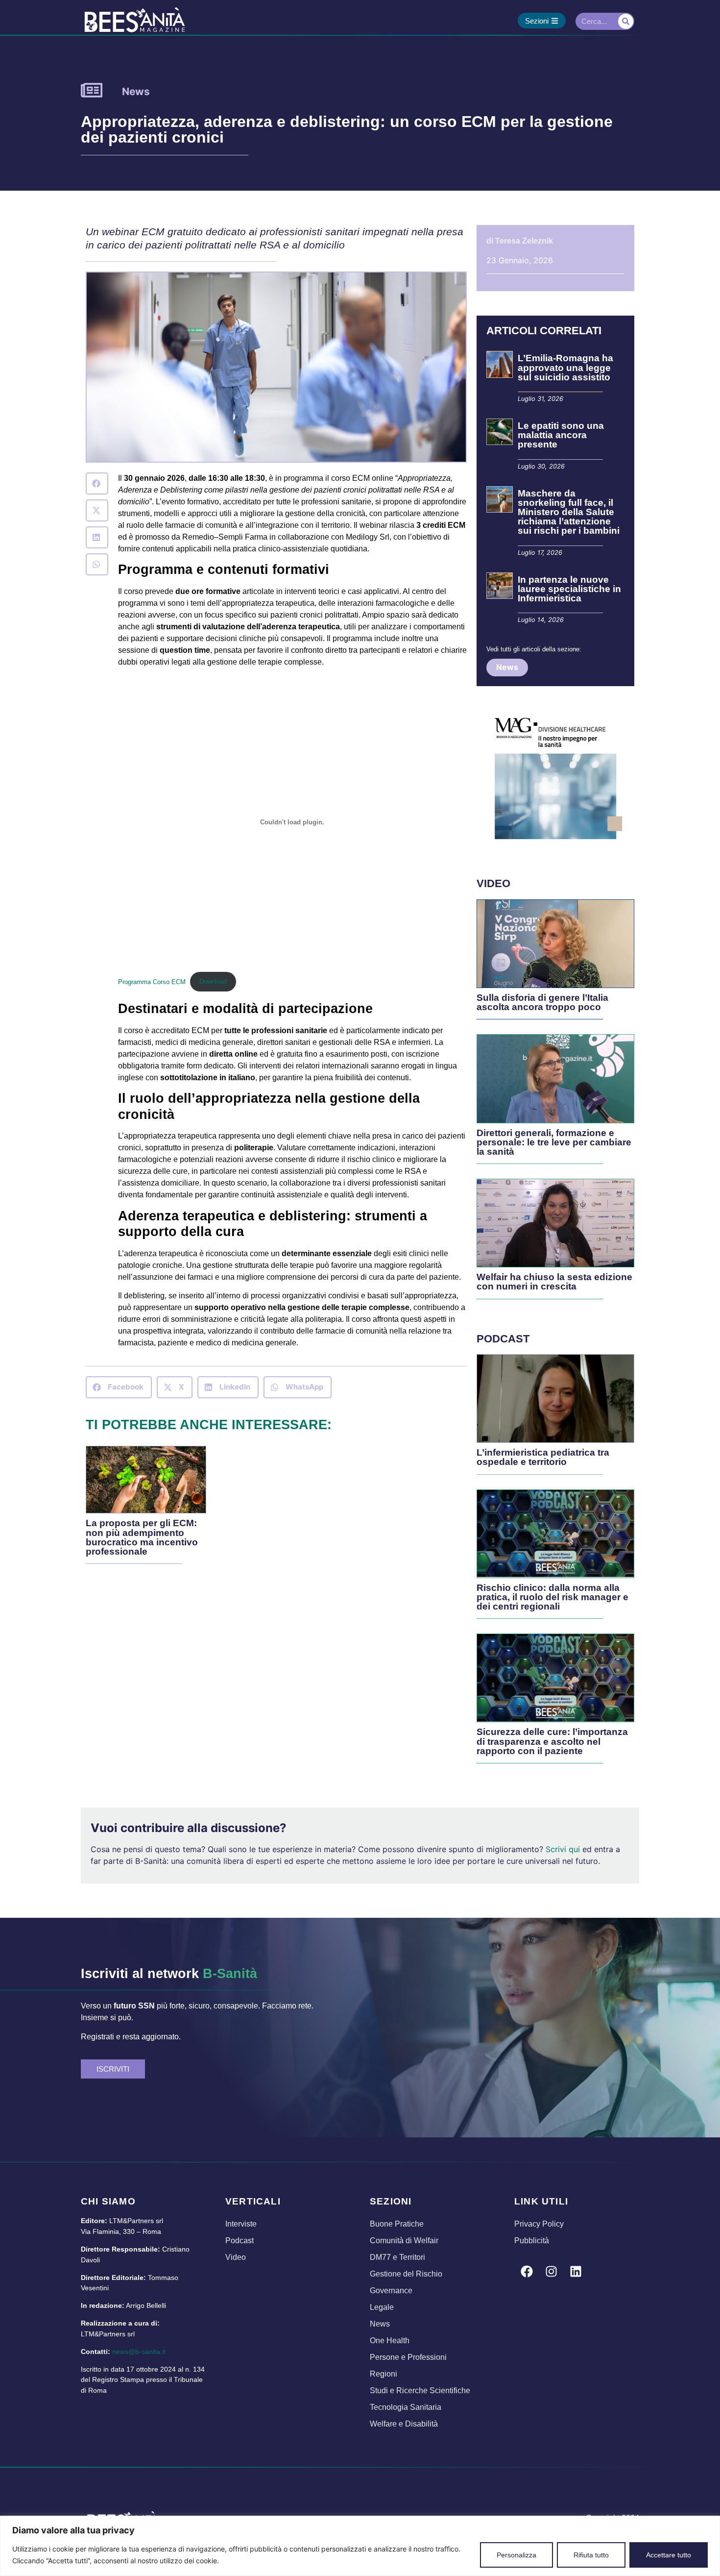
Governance (391, 2291)
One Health (390, 2341)
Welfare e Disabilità (404, 2424)
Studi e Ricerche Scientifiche (420, 2390)
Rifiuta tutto (591, 2555)
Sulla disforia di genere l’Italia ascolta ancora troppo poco (542, 1002)
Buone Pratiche (397, 2224)
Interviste (241, 2224)
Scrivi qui (563, 1849)
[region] (360, 2546)
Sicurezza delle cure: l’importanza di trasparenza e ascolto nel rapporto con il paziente (552, 1741)
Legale (382, 2307)
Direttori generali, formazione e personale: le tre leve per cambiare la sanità (554, 1142)
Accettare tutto (669, 2555)
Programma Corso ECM (152, 981)
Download (213, 981)
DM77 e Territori (397, 2257)
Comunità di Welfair (404, 2241)
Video (236, 2257)
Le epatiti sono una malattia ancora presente (561, 435)
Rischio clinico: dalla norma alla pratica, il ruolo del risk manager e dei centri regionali (552, 1597)
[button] (97, 483)
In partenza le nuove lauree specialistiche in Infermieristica (569, 589)
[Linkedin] (576, 2271)
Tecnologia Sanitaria (406, 2407)
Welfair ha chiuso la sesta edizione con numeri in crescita (554, 1282)
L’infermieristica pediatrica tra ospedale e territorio (543, 1457)
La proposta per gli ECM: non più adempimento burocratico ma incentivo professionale (142, 1537)
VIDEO (493, 883)
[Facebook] (527, 2271)
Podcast (240, 2241)
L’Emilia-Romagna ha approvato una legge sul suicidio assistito (565, 367)
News (136, 91)
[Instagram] (551, 2271)
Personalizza (516, 2555)
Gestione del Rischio (406, 2274)
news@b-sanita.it (139, 2352)
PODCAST (503, 1339)
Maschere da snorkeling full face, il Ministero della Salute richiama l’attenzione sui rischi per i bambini (570, 512)
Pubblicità (532, 2241)
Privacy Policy (539, 2224)
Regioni (384, 2374)
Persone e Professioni (408, 2357)
